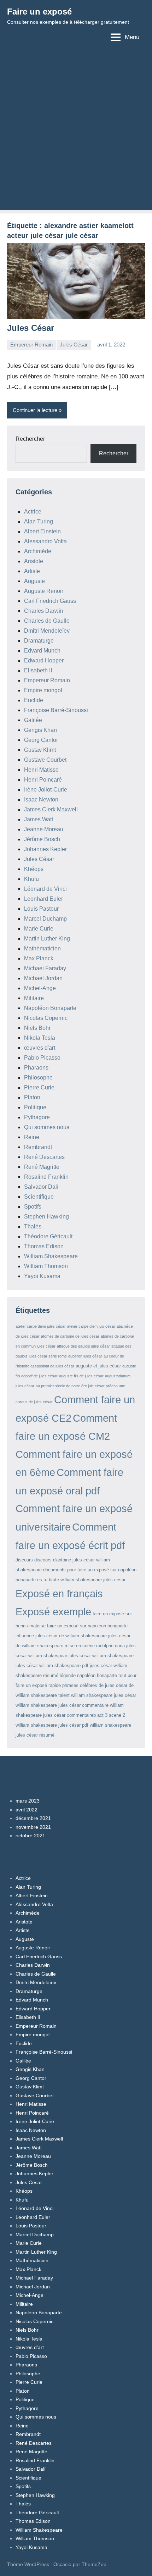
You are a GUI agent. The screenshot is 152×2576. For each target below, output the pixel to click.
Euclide (34, 700)
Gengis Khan (40, 730)
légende (68, 1675)
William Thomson (46, 1266)
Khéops (34, 869)
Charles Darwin (44, 611)
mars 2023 (28, 1801)
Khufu (31, 879)
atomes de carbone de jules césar (70, 1336)
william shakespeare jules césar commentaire (62, 1705)
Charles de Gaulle (47, 621)
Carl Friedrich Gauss (50, 601)
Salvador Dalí (41, 1187)
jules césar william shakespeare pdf (52, 1665)
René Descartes (44, 1157)
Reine (32, 1137)
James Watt (39, 819)
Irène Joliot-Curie (46, 790)
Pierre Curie (39, 1087)
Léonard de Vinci (45, 889)
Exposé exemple (53, 1612)
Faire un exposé (39, 12)
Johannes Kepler (45, 849)
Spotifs (33, 1207)
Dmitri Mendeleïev (47, 631)
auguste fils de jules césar (81, 1376)
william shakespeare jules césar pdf (52, 1725)
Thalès (33, 1226)
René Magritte (42, 1167)
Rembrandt (38, 1147)
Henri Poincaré (43, 780)
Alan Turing (39, 521)
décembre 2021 (33, 1818)
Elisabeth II (38, 670)
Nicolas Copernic (46, 1018)
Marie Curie (39, 929)
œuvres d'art (40, 1048)
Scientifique (39, 1197)
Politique (35, 1107)
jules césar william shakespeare (101, 1656)
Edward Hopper (44, 660)
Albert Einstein (42, 531)
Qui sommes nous (47, 1127)
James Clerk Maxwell (51, 809)
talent (64, 1695)
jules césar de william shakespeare (71, 1636)
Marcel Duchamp (45, 919)
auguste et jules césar (98, 1366)
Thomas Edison (44, 1246)
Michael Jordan (43, 978)
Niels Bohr (37, 1028)
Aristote (34, 561)
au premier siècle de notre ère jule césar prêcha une (80, 1386)
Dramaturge (39, 641)
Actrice (33, 512)
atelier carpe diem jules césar (41, 1326)
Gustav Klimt (40, 750)
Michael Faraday (45, 968)
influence (25, 1636)
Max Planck (39, 958)
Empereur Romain (31, 345)
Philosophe (38, 1078)
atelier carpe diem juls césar (91, 1326)
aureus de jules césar (34, 1402)
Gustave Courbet (45, 760)
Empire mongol (43, 690)
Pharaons (36, 1068)
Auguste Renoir (44, 591)
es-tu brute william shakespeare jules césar (81, 1580)
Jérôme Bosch (42, 839)
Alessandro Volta (45, 541)
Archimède (38, 551)
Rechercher (30, 439)
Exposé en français (59, 1594)
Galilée (33, 720)
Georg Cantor (41, 740)
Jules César (31, 328)
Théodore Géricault (48, 1236)
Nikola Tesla (40, 1038)
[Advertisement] (76, 134)
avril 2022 (27, 1810)
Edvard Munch (42, 651)
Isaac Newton (41, 800)
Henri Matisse (41, 770)
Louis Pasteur (41, 909)
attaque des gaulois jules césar (83, 1346)
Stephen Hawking (46, 1217)
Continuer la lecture (35, 410)
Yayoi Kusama (42, 1276)
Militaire (34, 998)
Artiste (32, 571)
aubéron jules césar (85, 1356)
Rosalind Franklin (46, 1177)
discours (24, 1560)
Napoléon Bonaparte (50, 1008)
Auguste (34, 581)
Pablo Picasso (42, 1058)
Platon (32, 1097)
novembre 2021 (33, 1827)
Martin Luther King (47, 939)
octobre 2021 (30, 1836)
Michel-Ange (40, 988)
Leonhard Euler (43, 899)
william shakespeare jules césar (104, 1695)
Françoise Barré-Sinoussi (56, 710)
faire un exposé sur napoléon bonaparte (87, 1626)
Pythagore (37, 1117)
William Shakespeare (51, 1256)
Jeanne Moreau (44, 829)
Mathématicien (42, 948)
